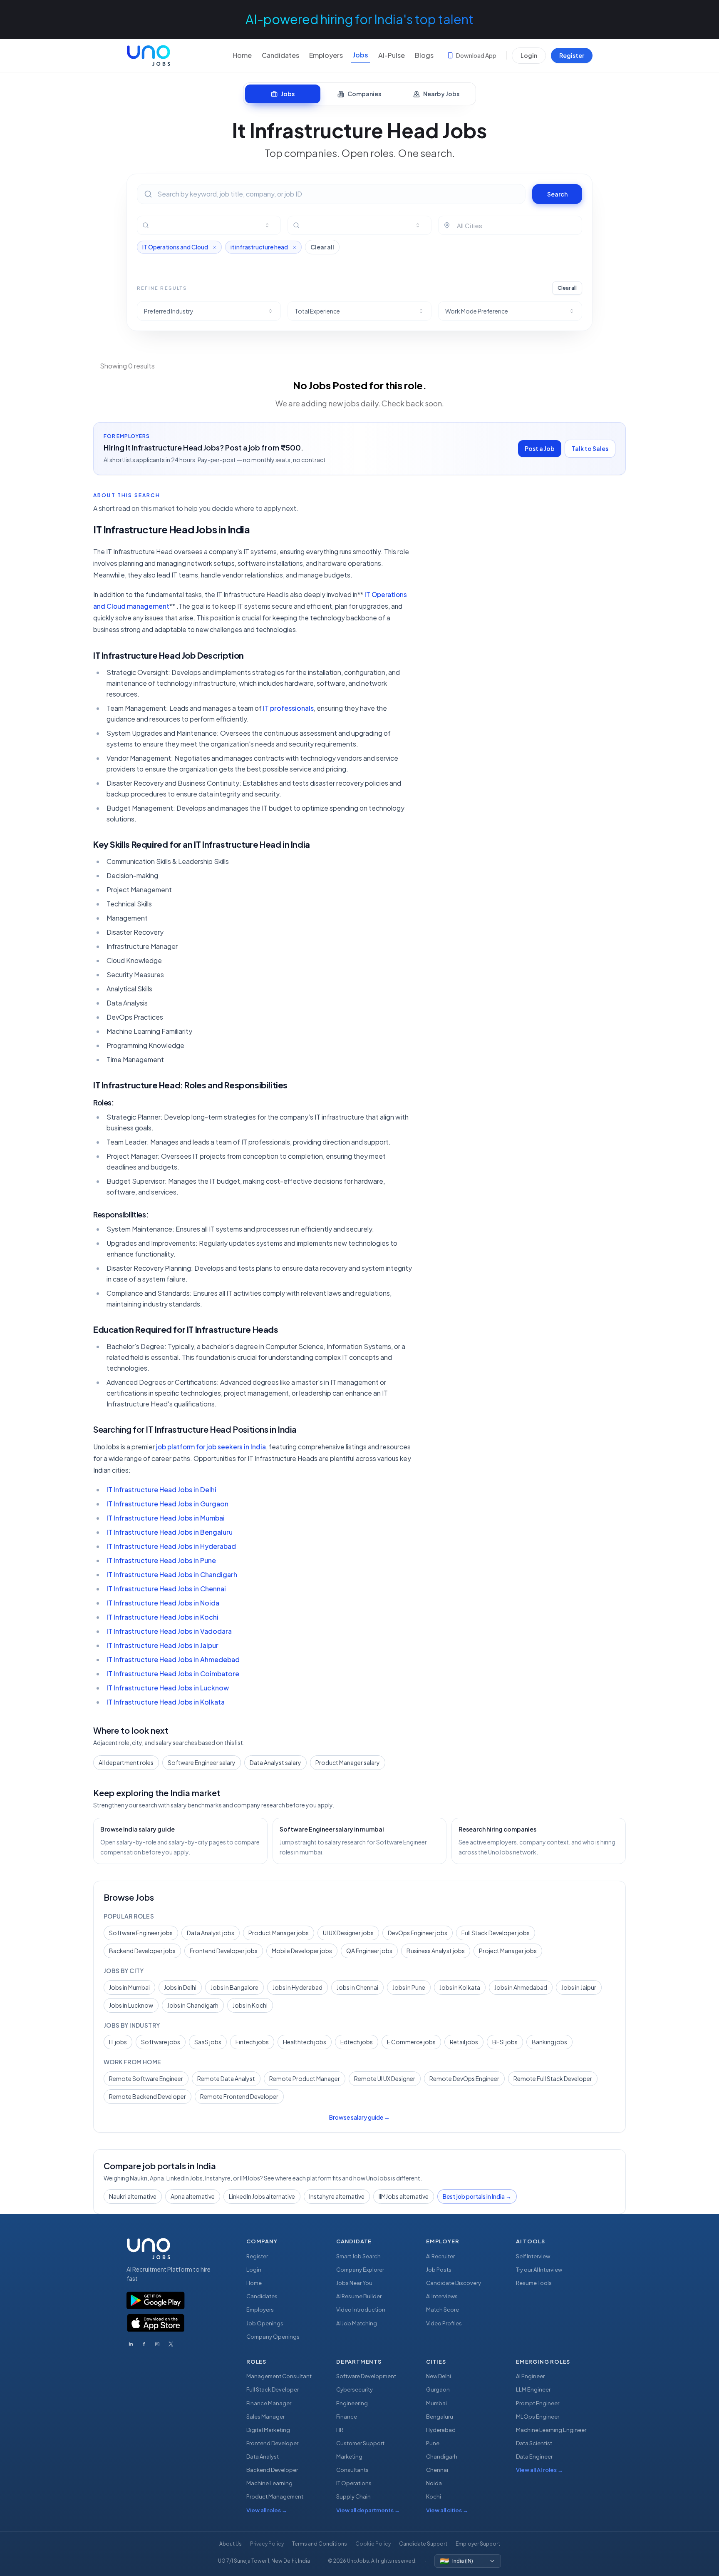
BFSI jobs (505, 2042)
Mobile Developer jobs (302, 1951)
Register (572, 55)
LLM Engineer (533, 2389)
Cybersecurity (355, 2389)
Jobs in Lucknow (131, 2005)
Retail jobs (464, 2042)
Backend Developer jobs (142, 1951)
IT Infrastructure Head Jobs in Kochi (162, 1617)
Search (557, 194)
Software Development (366, 2376)
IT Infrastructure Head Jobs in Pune (161, 1560)
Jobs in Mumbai (129, 1987)
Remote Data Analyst (226, 2078)
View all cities (447, 2510)
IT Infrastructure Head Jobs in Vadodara (169, 1631)
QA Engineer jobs (369, 1951)
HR (340, 2430)
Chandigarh (442, 2457)
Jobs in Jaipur (579, 1987)
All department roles (126, 1762)
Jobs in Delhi (180, 1987)
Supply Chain (353, 2496)
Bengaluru (440, 2417)
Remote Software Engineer (146, 2078)
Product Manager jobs (279, 1933)
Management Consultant (279, 2376)
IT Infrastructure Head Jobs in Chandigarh (172, 1574)
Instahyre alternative (337, 2196)
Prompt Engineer (538, 2403)
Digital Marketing (268, 2430)
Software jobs (161, 2042)
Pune (433, 2443)
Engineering (352, 2403)
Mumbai (436, 2403)
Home (242, 55)
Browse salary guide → (359, 2117)
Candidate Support (423, 2544)
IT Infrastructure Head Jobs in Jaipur (162, 1645)
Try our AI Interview (539, 2270)
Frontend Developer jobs (224, 1951)
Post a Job (540, 448)
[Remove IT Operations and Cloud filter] (215, 247)
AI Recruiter (440, 2256)
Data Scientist (534, 2443)
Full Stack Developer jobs (496, 1933)
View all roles (267, 2510)
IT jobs (118, 2042)
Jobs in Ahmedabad (521, 1987)
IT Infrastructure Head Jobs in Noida (163, 1603)
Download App (476, 55)
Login (529, 55)
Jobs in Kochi (250, 2005)
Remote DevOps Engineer (464, 2078)
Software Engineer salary (202, 1762)
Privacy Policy (267, 2544)
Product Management (275, 2496)
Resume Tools (534, 2283)
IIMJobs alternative (404, 2196)
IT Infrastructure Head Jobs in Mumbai (166, 1518)
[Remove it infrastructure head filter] (295, 247)
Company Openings (273, 2337)
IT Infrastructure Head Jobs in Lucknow (168, 1688)
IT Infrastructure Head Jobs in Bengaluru (170, 1532)
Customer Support (360, 2443)
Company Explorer (360, 2270)
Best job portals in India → (477, 2196)
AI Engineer (530, 2376)
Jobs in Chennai (357, 1987)
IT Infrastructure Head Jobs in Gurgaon (167, 1504)
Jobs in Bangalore (234, 1987)
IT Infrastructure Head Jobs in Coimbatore (173, 1674)
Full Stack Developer (273, 2389)
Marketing (349, 2457)
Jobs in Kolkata (460, 1987)
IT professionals (288, 708)
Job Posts (439, 2270)
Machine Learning (269, 2483)
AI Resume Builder (359, 2296)
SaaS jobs (208, 2042)
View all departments (368, 2510)
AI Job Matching (357, 2323)
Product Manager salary (348, 1762)
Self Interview (533, 2256)
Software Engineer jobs (141, 1933)
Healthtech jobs (305, 2042)
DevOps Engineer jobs (418, 1933)
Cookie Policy (373, 2544)
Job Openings (265, 2323)
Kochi (434, 2496)
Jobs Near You (354, 2283)
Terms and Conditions (320, 2544)
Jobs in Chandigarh (193, 2005)
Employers (326, 55)
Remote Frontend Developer (239, 2096)
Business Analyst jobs (436, 1951)
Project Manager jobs (508, 1951)
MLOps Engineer (538, 2417)
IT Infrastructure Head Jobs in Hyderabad (171, 1546)
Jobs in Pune (409, 1987)
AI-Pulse (392, 55)
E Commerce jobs (411, 2042)
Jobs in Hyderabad (298, 1987)
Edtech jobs (357, 2042)
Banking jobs (549, 2042)
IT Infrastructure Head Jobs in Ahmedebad (173, 1659)
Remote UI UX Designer (385, 2078)
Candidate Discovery (454, 2283)
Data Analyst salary (275, 1762)
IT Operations (354, 2483)
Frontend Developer (272, 2443)
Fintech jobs (252, 2042)
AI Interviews (442, 2296)
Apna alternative (193, 2196)
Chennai (437, 2470)
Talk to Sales (590, 448)
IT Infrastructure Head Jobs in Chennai (166, 1589)
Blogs (424, 55)
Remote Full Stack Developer (553, 2078)
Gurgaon (438, 2389)
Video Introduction (361, 2310)
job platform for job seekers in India (211, 1447)
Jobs (361, 55)
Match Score (443, 2310)
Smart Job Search (358, 2256)
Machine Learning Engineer (551, 2430)
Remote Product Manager (305, 2078)
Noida (434, 2483)
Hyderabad (441, 2430)
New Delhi (439, 2376)
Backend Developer (272, 2470)
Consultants (352, 2470)
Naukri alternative (133, 2196)
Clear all (322, 247)
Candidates (280, 55)
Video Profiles (444, 2323)
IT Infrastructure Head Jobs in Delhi (161, 1490)
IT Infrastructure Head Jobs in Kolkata (166, 1702)
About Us (231, 2544)
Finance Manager (269, 2403)
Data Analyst (263, 2457)
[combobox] (214, 225)
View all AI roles (539, 2470)
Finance (347, 2417)
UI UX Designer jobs (348, 1933)
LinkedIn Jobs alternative (262, 2196)
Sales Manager (265, 2417)
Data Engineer (534, 2457)
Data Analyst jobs (211, 1933)
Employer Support (478, 2544)
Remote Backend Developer (148, 2096)
